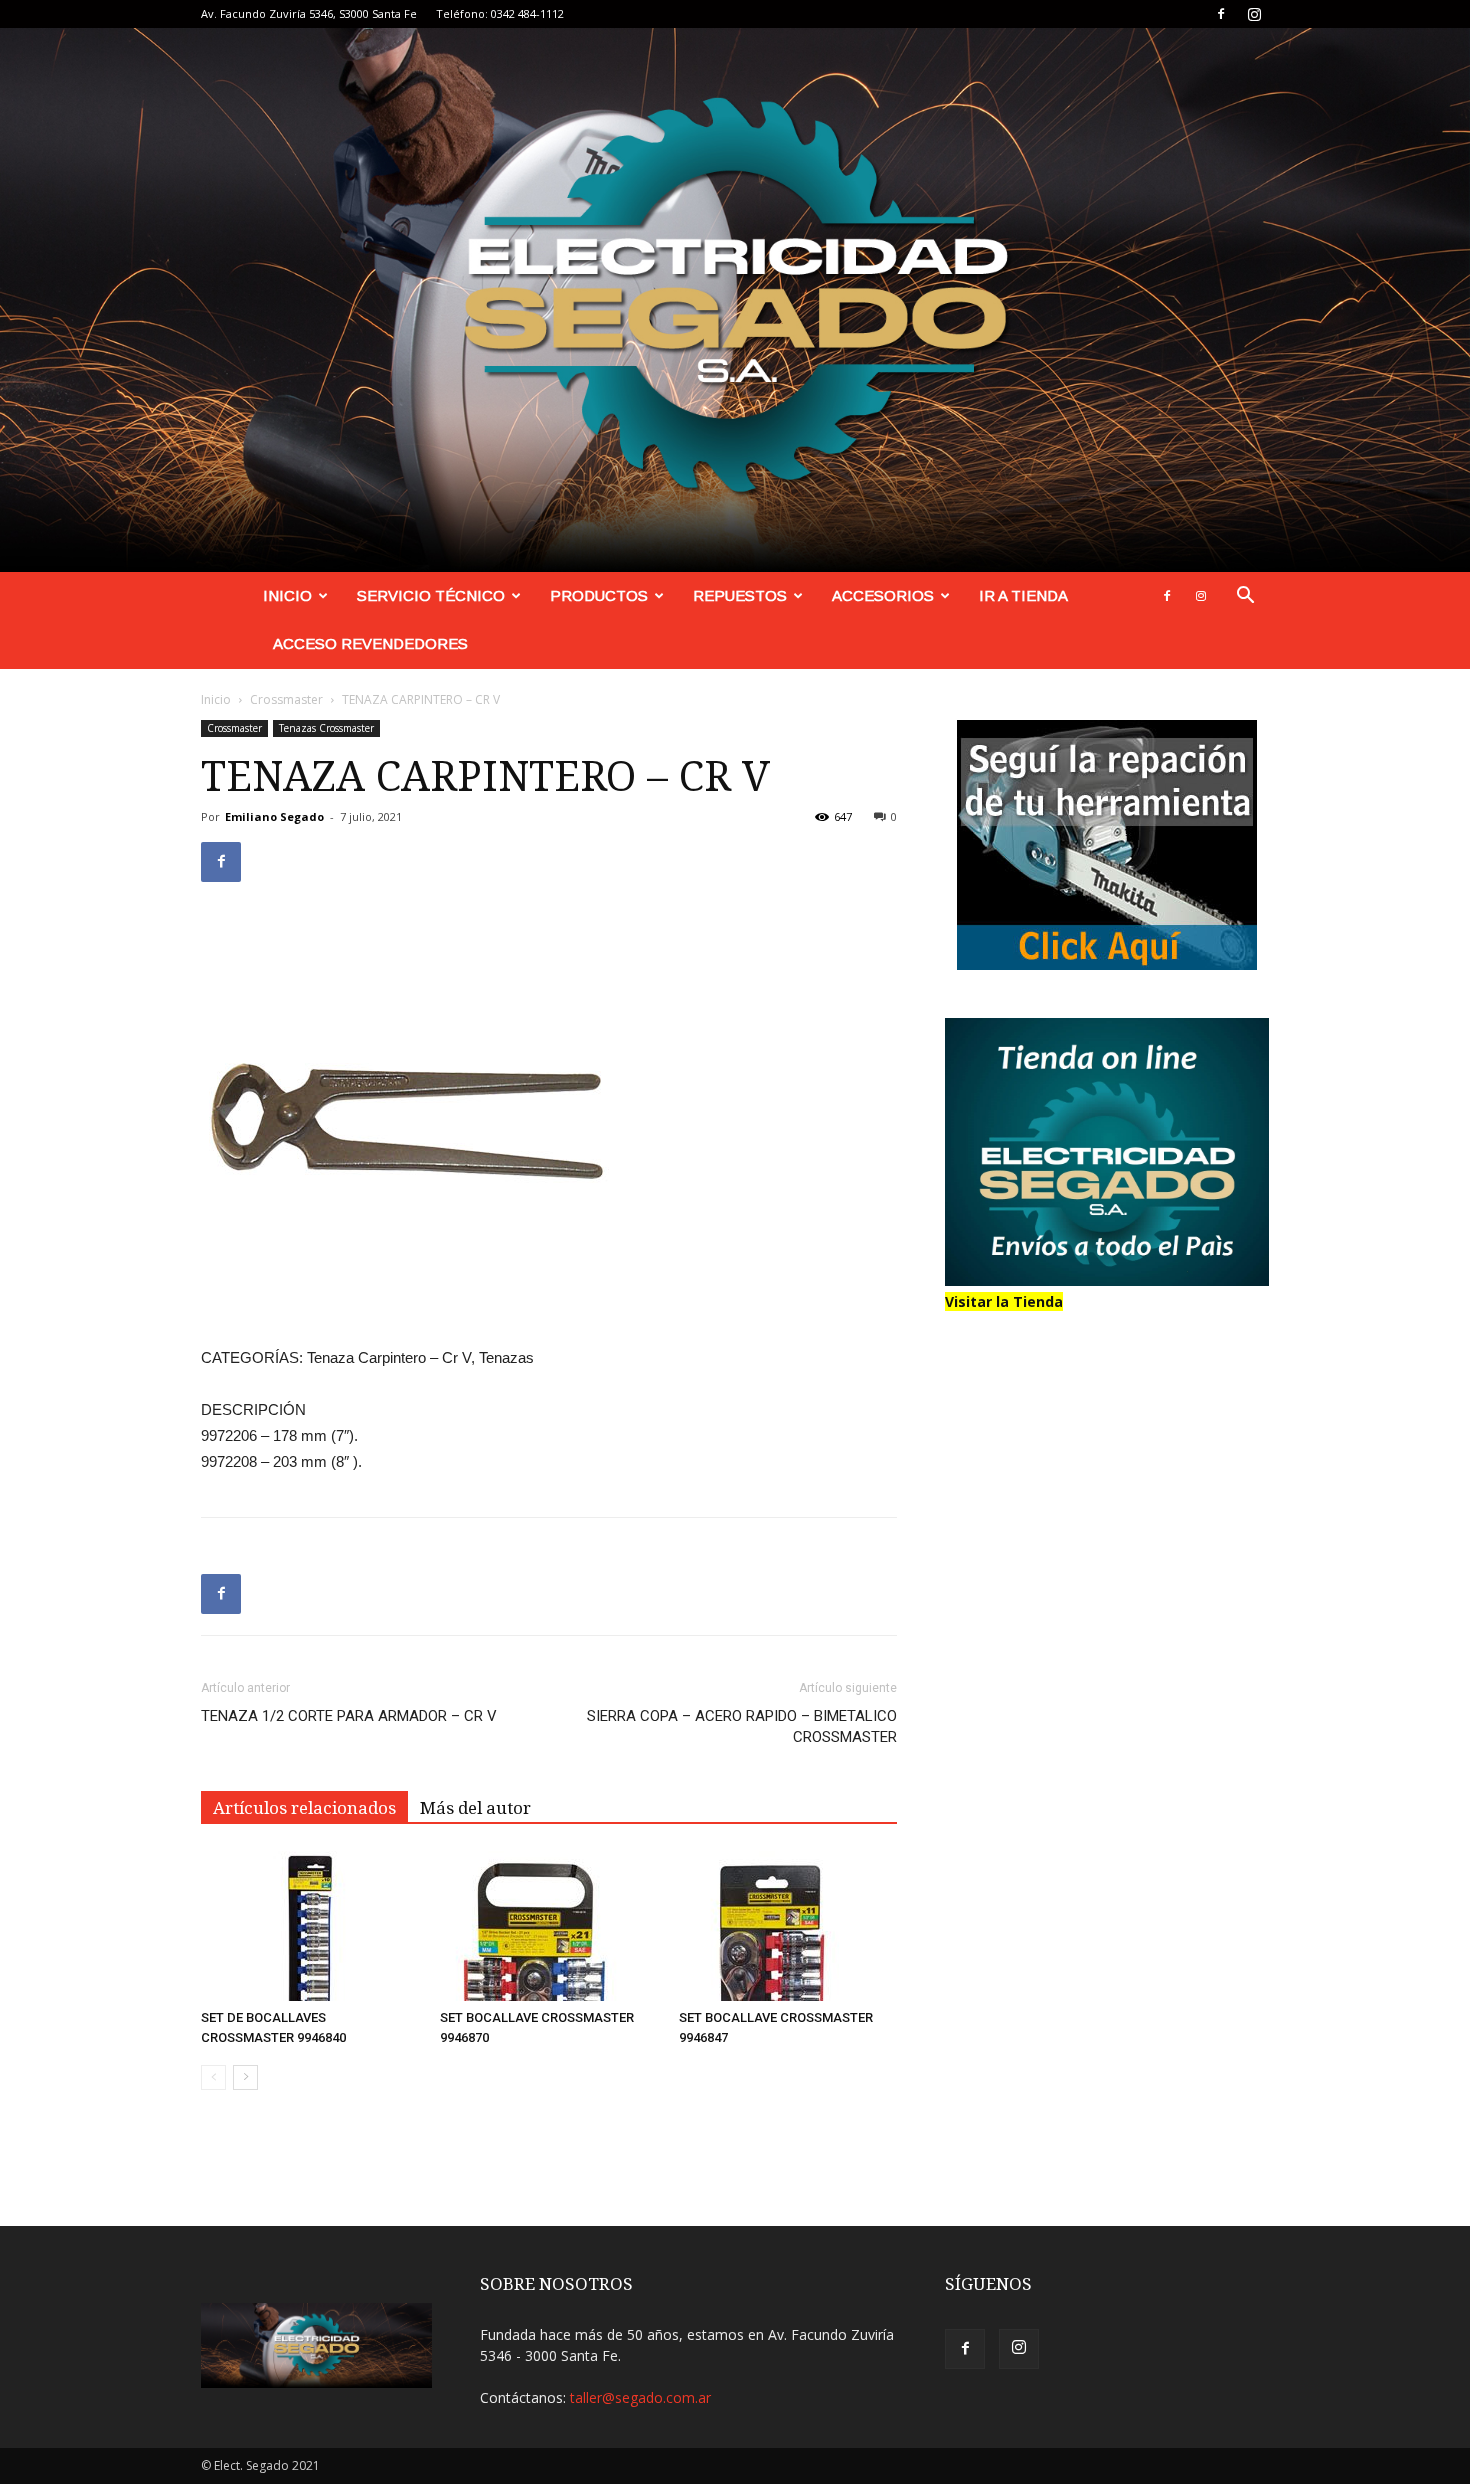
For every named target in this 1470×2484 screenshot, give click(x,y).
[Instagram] (1254, 14)
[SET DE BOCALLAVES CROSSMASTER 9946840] (310, 1926)
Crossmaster (286, 699)
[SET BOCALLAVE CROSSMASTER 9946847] (788, 1926)
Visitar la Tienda (1004, 1301)
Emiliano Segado (274, 816)
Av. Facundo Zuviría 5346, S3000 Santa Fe (309, 13)
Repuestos (740, 595)
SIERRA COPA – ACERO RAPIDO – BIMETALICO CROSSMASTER (742, 1726)
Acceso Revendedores (370, 643)
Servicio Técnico (431, 595)
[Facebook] (1221, 14)
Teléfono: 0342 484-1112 (500, 13)
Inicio (287, 595)
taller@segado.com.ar (640, 2397)
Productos (599, 595)
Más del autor (475, 1808)
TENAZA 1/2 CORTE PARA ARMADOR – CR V (349, 1716)
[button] (1245, 597)
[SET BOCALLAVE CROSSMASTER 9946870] (549, 1926)
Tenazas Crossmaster (326, 728)
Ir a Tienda (1023, 595)
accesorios (883, 595)
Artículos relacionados (304, 1808)
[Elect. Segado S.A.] (735, 300)
